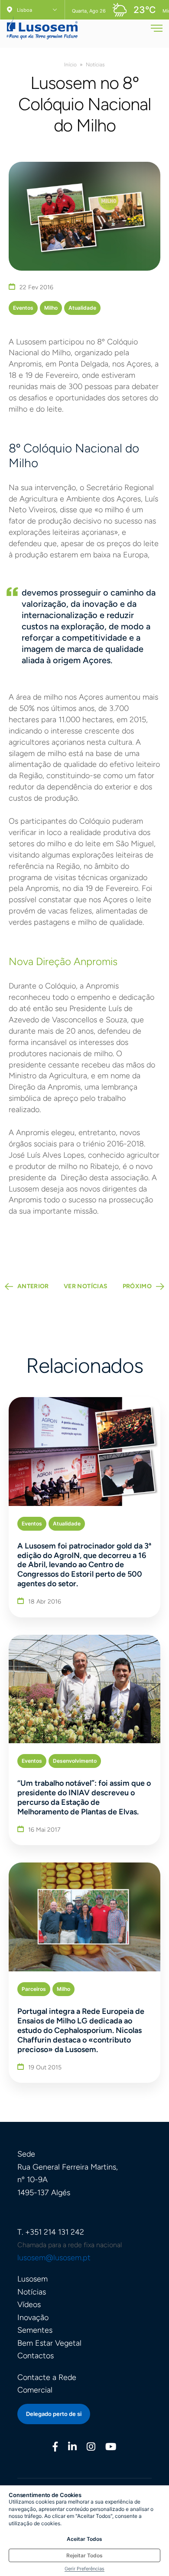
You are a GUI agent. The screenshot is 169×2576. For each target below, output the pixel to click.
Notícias (95, 65)
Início (70, 65)
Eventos (23, 308)
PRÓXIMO (137, 1286)
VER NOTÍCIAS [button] (86, 1286)
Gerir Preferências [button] (84, 2569)
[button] (157, 31)
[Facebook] (55, 2448)
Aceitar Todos (84, 2539)
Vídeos (29, 2304)
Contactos (36, 2356)
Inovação (33, 2317)
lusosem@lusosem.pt (54, 2258)
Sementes (35, 2330)
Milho (51, 308)
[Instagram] (91, 2448)
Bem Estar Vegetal (49, 2343)
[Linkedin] (72, 2448)
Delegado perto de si (54, 2414)
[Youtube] (111, 2448)
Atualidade (82, 308)
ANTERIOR (33, 1286)
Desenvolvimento (75, 1761)
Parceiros (34, 1989)
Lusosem (32, 2279)
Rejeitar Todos (84, 2555)
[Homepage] (42, 25)
